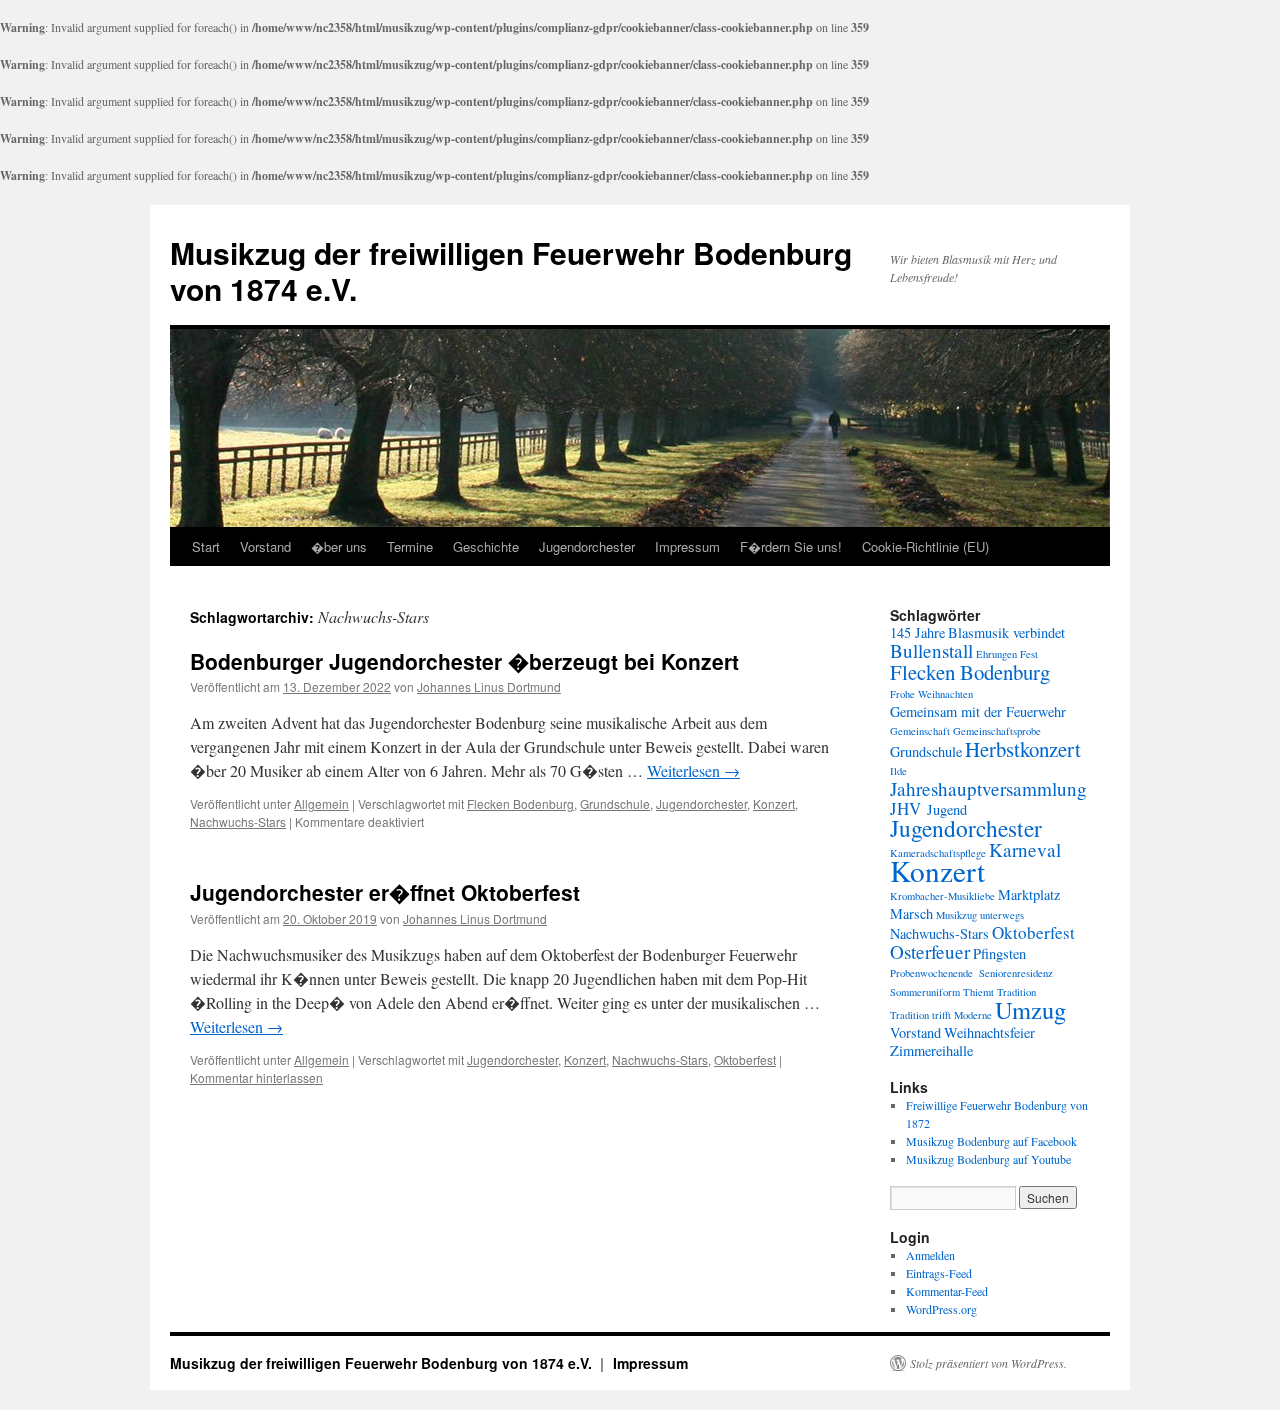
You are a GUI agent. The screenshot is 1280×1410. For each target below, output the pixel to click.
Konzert (774, 803)
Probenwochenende (931, 973)
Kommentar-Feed (947, 1291)
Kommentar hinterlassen (256, 1077)
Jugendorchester (587, 546)
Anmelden (930, 1255)
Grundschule (615, 803)
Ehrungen (996, 654)
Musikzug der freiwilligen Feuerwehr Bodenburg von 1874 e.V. (511, 270)
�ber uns (339, 546)
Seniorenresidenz (1016, 973)
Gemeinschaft (920, 731)
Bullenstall (931, 650)
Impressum (687, 546)
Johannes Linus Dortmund (489, 686)
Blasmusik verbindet (1006, 632)
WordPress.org (941, 1309)
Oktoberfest (745, 1059)
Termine (410, 546)
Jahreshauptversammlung (988, 788)
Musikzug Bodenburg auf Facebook (991, 1141)
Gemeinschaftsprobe (997, 731)
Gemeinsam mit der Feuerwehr (978, 711)
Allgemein (321, 803)
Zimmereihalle (931, 1050)
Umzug (1030, 1009)
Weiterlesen (693, 770)
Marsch (911, 913)
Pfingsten (999, 953)
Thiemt (978, 992)
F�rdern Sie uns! (791, 546)
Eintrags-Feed (939, 1273)
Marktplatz (1029, 894)
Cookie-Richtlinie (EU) (925, 546)
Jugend (947, 809)
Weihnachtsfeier (989, 1032)
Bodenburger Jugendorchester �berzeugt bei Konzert (464, 661)
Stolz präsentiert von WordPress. (988, 1363)
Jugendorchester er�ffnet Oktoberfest (385, 892)
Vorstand (265, 546)
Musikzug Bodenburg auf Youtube (988, 1159)
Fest (1029, 654)
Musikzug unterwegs (980, 915)
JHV (905, 808)
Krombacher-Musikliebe (942, 896)
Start (206, 546)
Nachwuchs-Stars (238, 821)
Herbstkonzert (1023, 749)
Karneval (1025, 849)
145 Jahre (917, 632)
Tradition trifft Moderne (941, 1015)
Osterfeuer (930, 951)
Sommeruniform (925, 992)
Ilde (898, 771)
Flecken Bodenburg (520, 803)
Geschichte (486, 546)
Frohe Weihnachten (931, 694)
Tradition (1016, 992)
